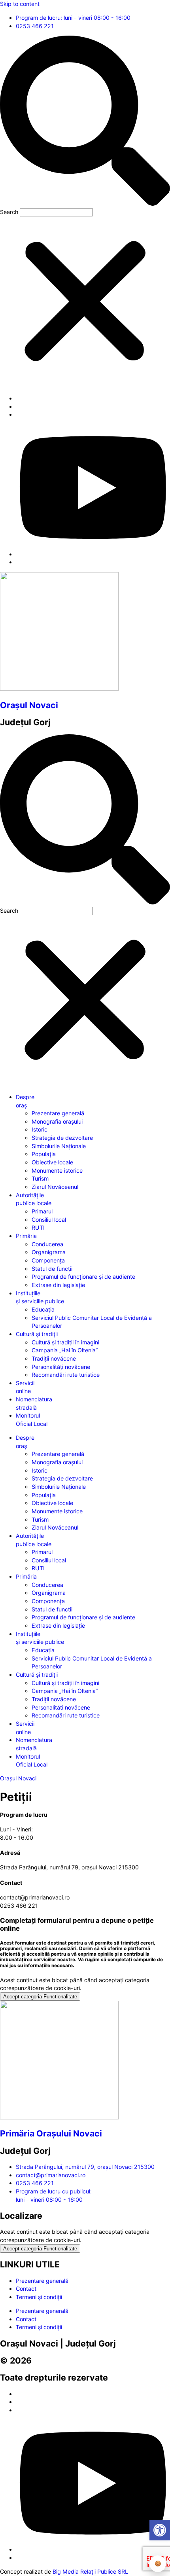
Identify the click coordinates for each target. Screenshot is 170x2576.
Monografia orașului (57, 1121)
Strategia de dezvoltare (62, 1138)
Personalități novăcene (61, 1367)
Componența (48, 1260)
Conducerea (47, 1244)
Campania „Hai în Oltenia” (65, 1350)
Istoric (40, 1129)
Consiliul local (49, 1220)
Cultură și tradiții (37, 1334)
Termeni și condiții (39, 2297)
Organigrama (49, 1252)
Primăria (26, 1236)
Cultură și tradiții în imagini (65, 1342)
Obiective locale (52, 1162)
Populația (44, 1154)
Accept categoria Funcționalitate (40, 1997)
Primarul (42, 1211)
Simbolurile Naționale (59, 1146)
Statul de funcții (52, 1269)
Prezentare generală (58, 1113)
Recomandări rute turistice (66, 1375)
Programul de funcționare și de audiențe (83, 1277)
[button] (85, 122)
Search (9, 212)
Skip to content (20, 4)
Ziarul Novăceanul (55, 1187)
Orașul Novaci (29, 705)
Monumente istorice (57, 1170)
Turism (40, 1178)
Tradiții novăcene (54, 1358)
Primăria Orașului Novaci (51, 2133)
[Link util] (93, 554)
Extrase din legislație (58, 1285)
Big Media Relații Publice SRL (90, 2571)
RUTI (38, 1227)
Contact (26, 2289)
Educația (43, 1309)
